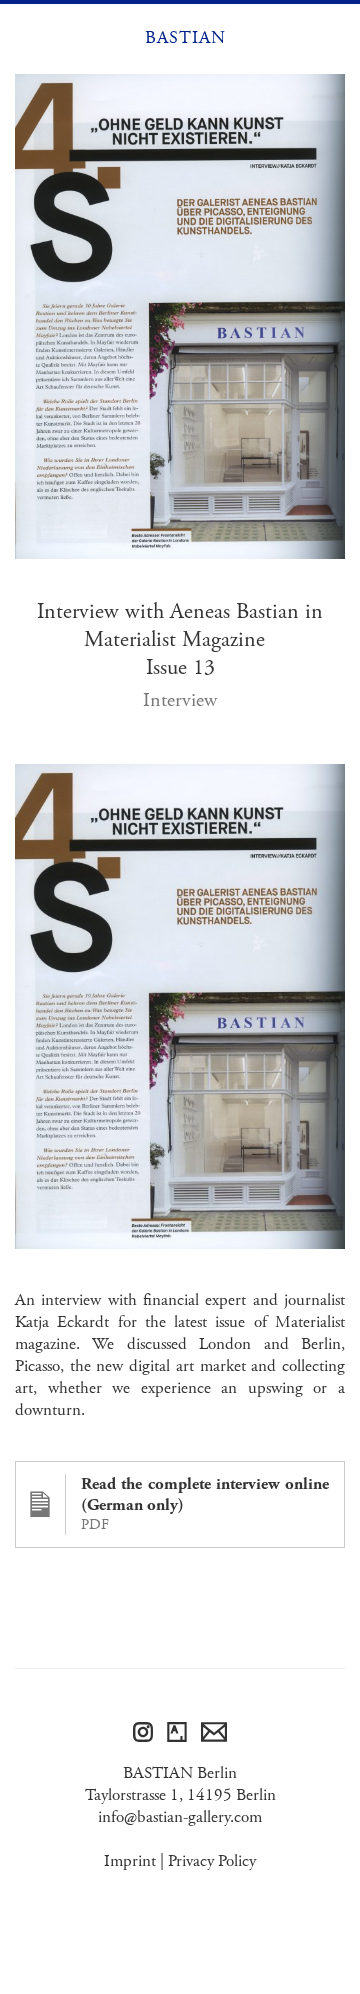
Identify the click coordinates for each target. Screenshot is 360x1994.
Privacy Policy (212, 1861)
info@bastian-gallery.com (180, 1817)
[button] (28, 38)
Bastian (185, 38)
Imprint (130, 1861)
